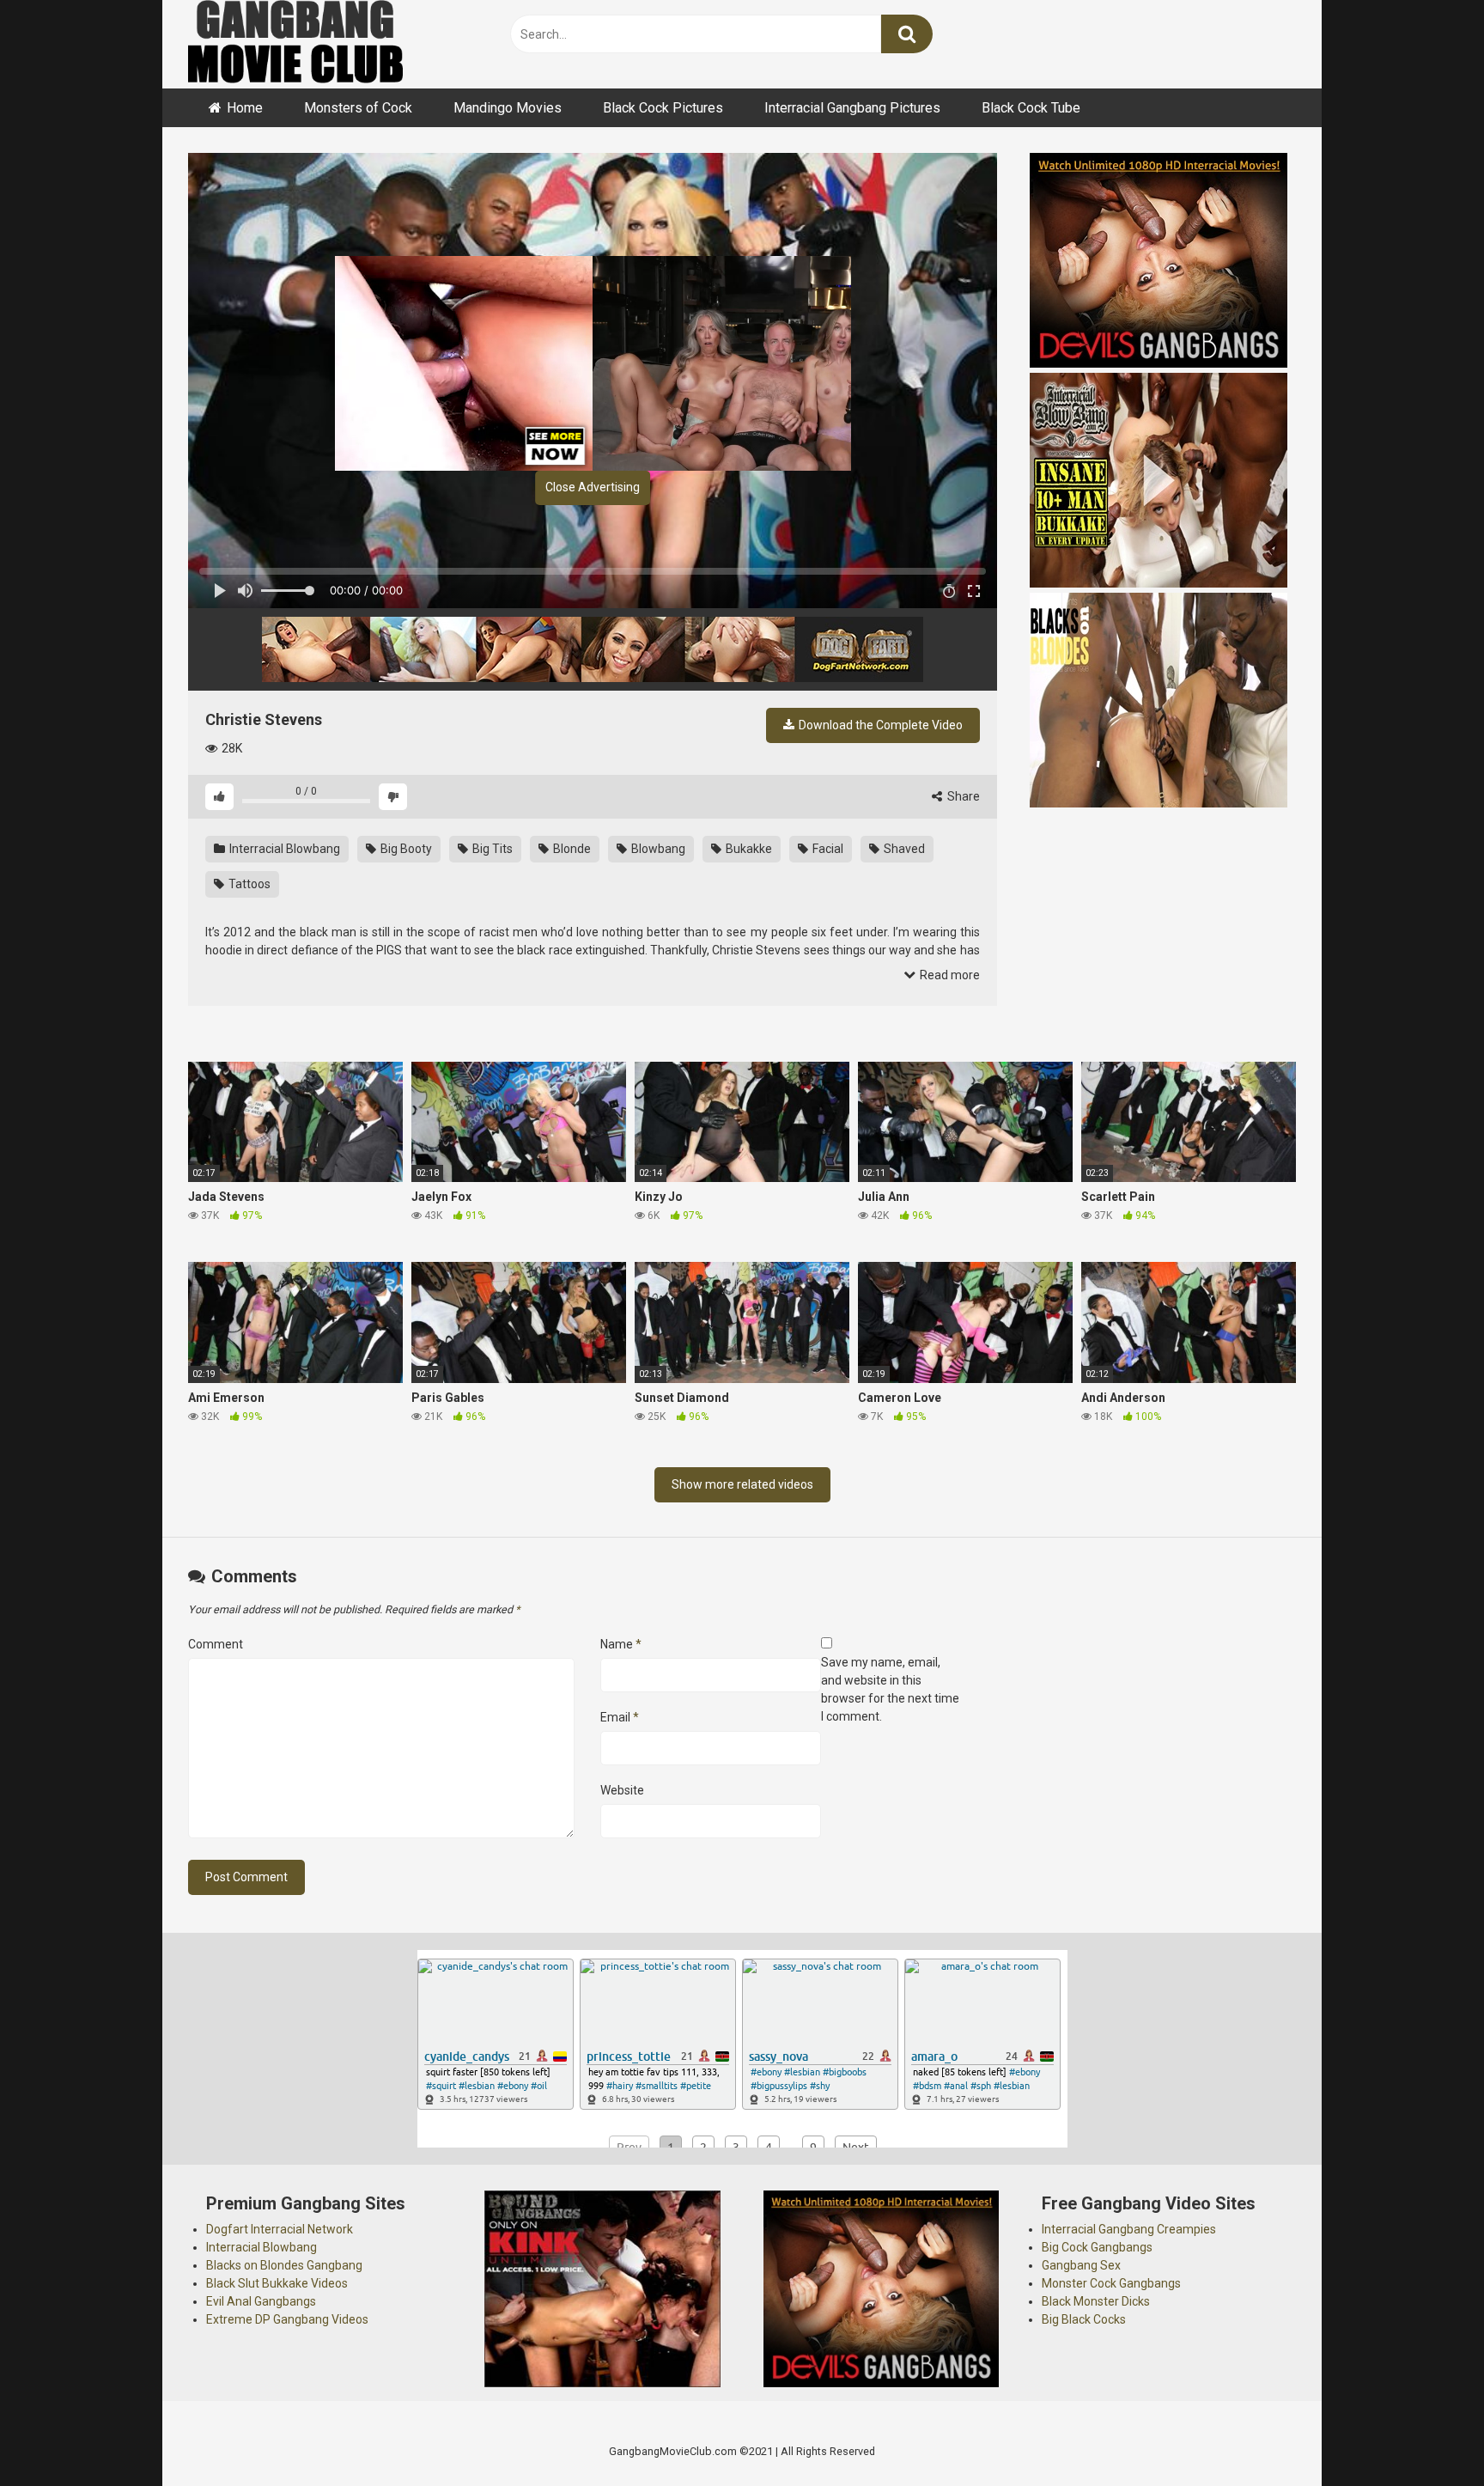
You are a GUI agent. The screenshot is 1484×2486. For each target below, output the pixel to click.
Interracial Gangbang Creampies (1129, 2229)
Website (622, 1790)
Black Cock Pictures (663, 108)
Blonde (571, 849)
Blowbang (657, 849)
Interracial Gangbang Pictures (852, 108)
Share (962, 796)
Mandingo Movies (508, 108)
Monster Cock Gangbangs (1111, 2283)
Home (245, 108)
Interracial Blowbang (283, 849)
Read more (949, 975)
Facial (827, 849)
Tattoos (248, 884)
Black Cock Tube (1031, 108)
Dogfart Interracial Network (280, 2229)
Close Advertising (593, 487)
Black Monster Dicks (1096, 2301)
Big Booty (405, 849)
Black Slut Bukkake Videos (277, 2283)
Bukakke (748, 849)
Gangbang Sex (1081, 2265)
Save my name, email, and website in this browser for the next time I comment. (890, 1689)
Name (621, 1644)
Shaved (903, 849)
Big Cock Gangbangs (1097, 2247)
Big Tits (491, 849)
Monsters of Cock (358, 108)
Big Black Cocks (1084, 2319)
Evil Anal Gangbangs (261, 2301)
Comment (216, 1644)
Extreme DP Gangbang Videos (287, 2319)
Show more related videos (742, 1484)
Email (620, 1717)
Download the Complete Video (879, 725)
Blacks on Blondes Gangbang (284, 2265)
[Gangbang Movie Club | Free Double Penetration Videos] (295, 44)
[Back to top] (1426, 2434)
